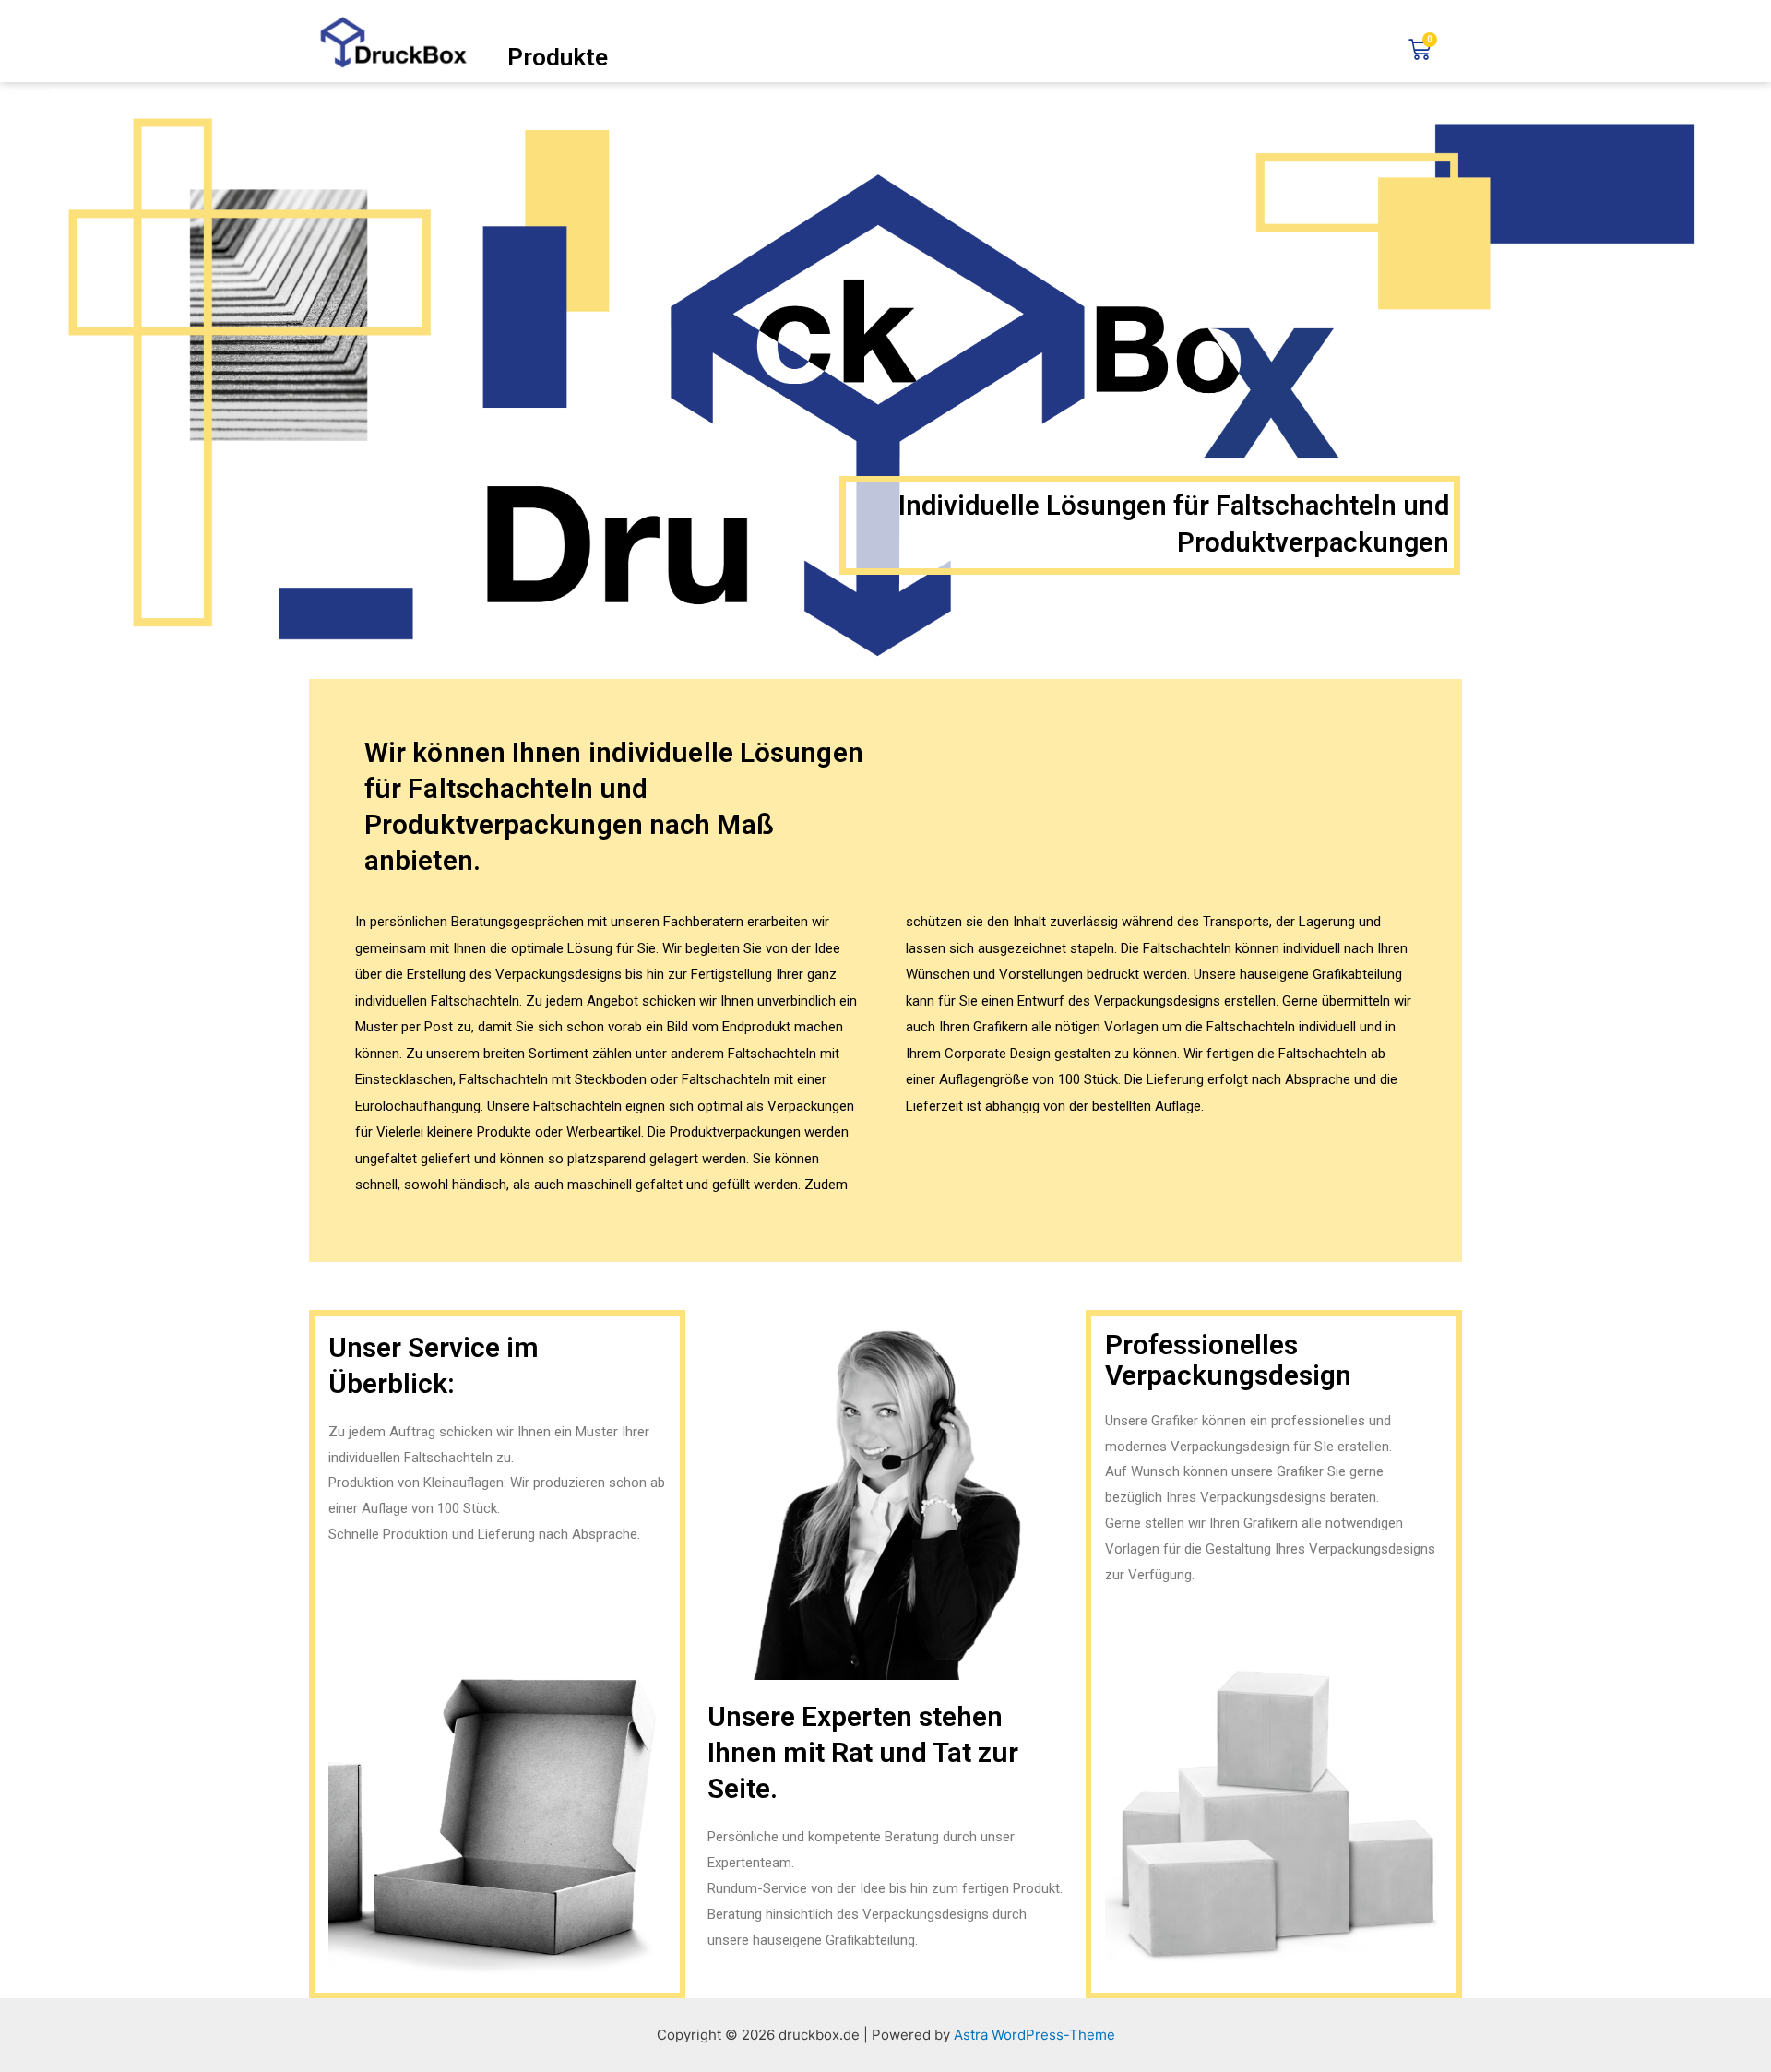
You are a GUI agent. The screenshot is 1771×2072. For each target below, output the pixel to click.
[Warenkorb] (1420, 50)
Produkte (558, 57)
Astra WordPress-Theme (1034, 2035)
